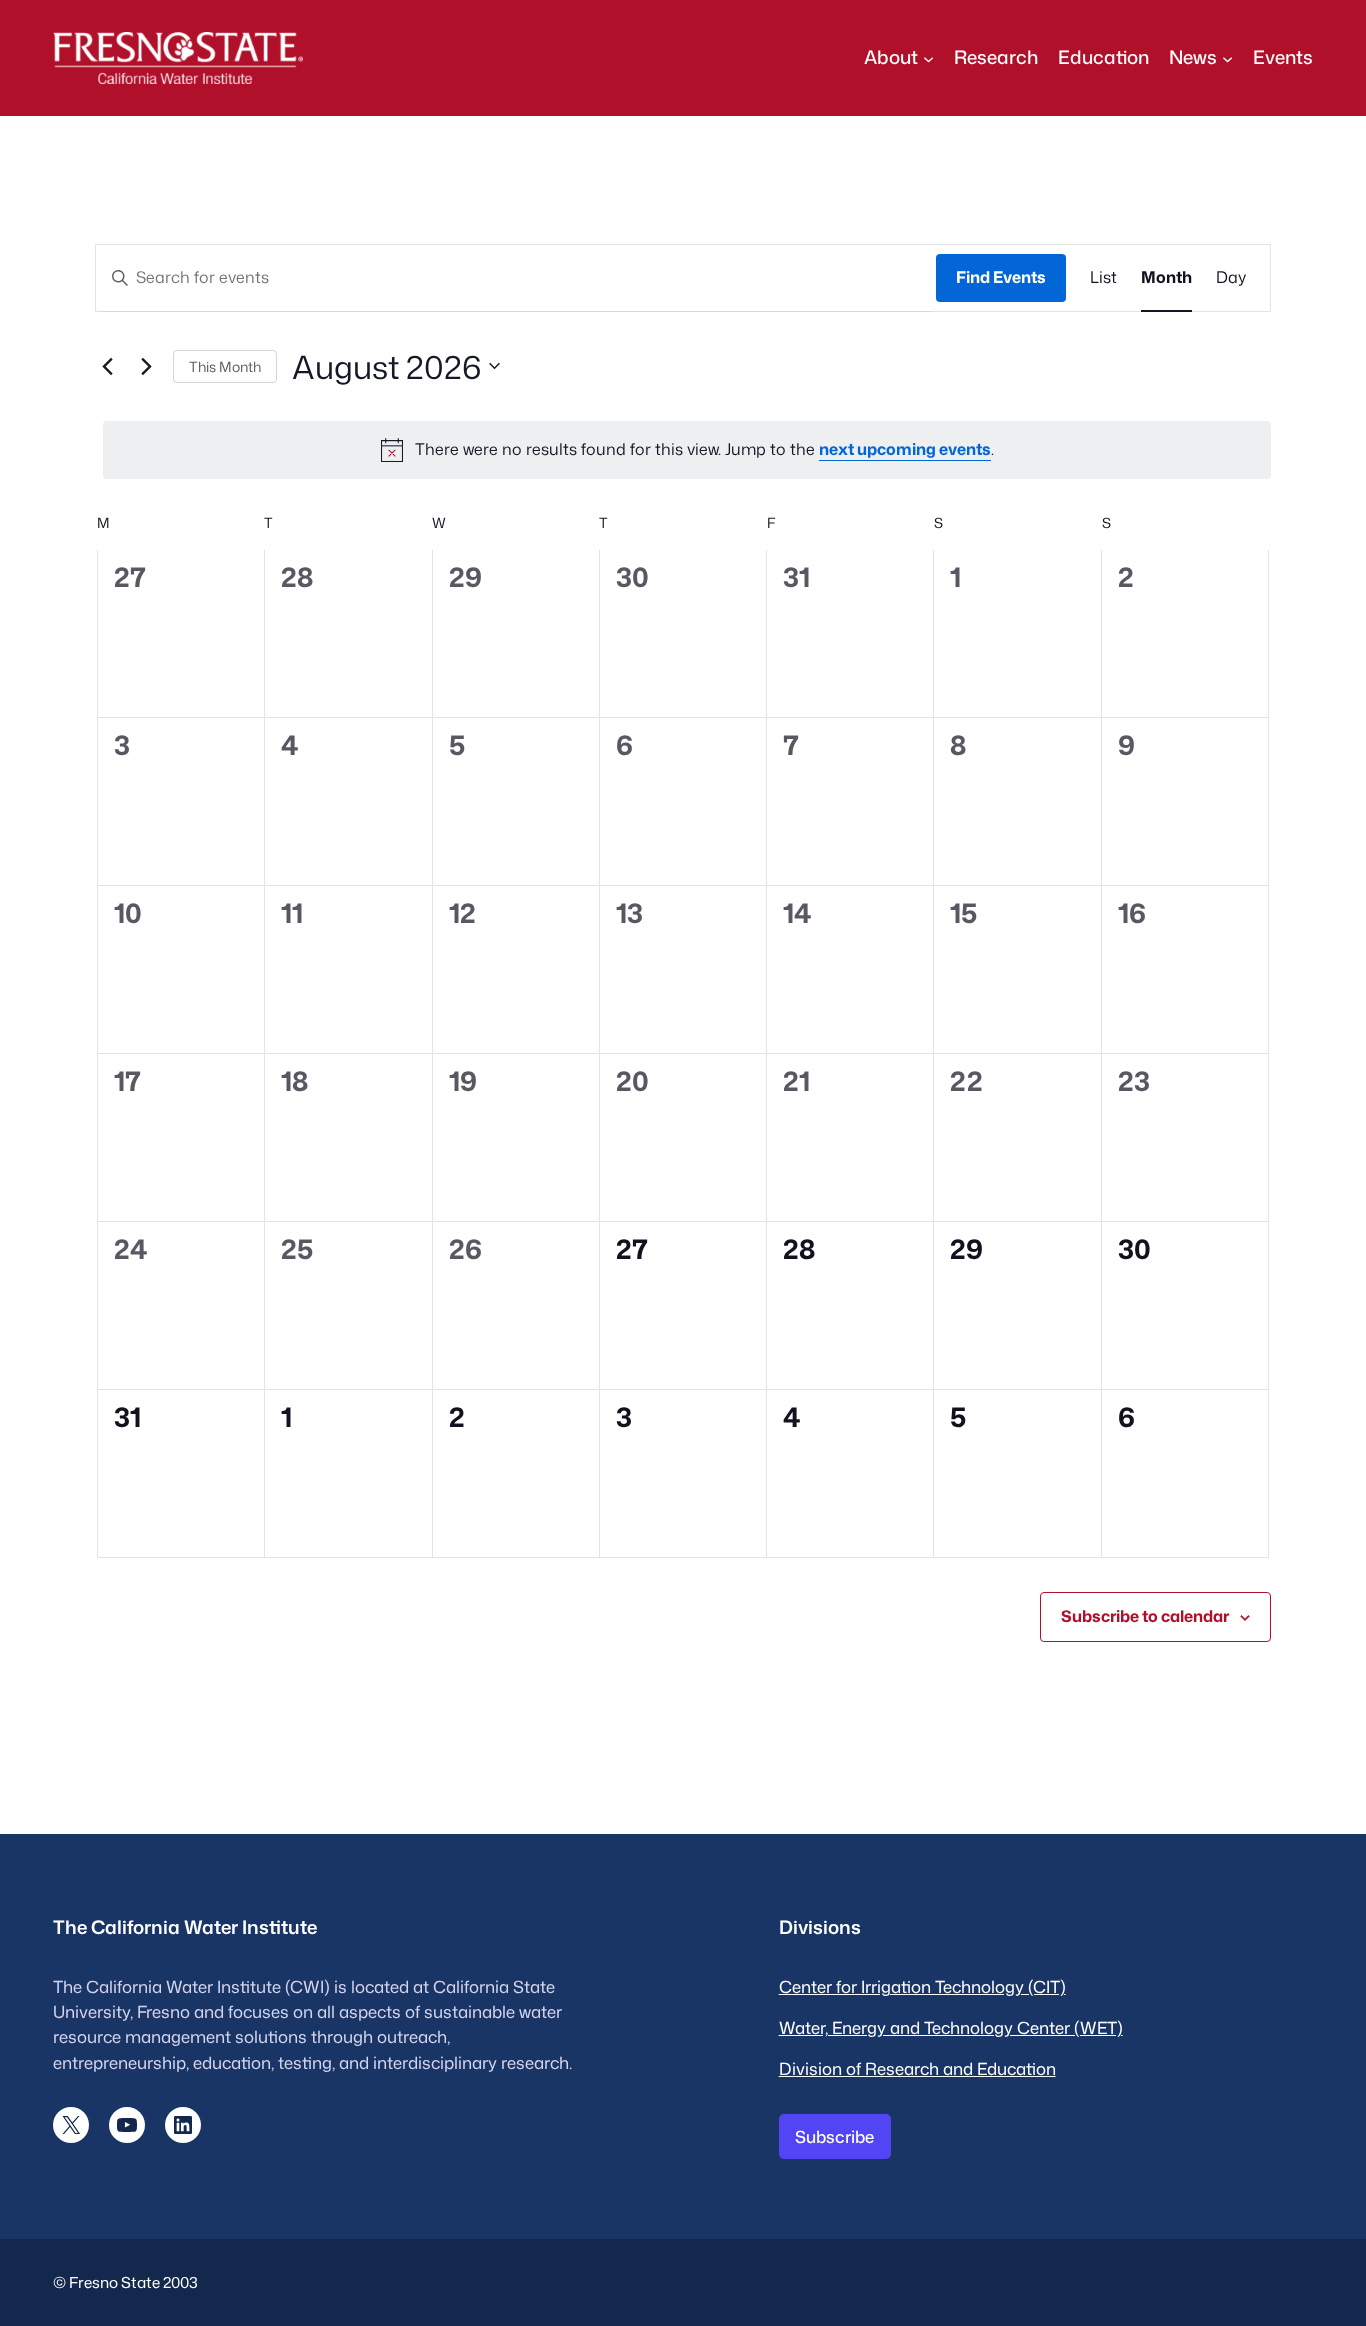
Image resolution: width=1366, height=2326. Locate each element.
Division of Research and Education (917, 2068)
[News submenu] (1227, 57)
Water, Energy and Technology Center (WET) (951, 2027)
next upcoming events (905, 449)
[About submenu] (928, 57)
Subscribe (834, 2136)
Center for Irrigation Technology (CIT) (922, 1986)
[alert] (687, 450)
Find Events (1001, 277)
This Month (225, 366)
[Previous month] (107, 366)
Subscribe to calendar (1145, 1616)
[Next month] (146, 366)
